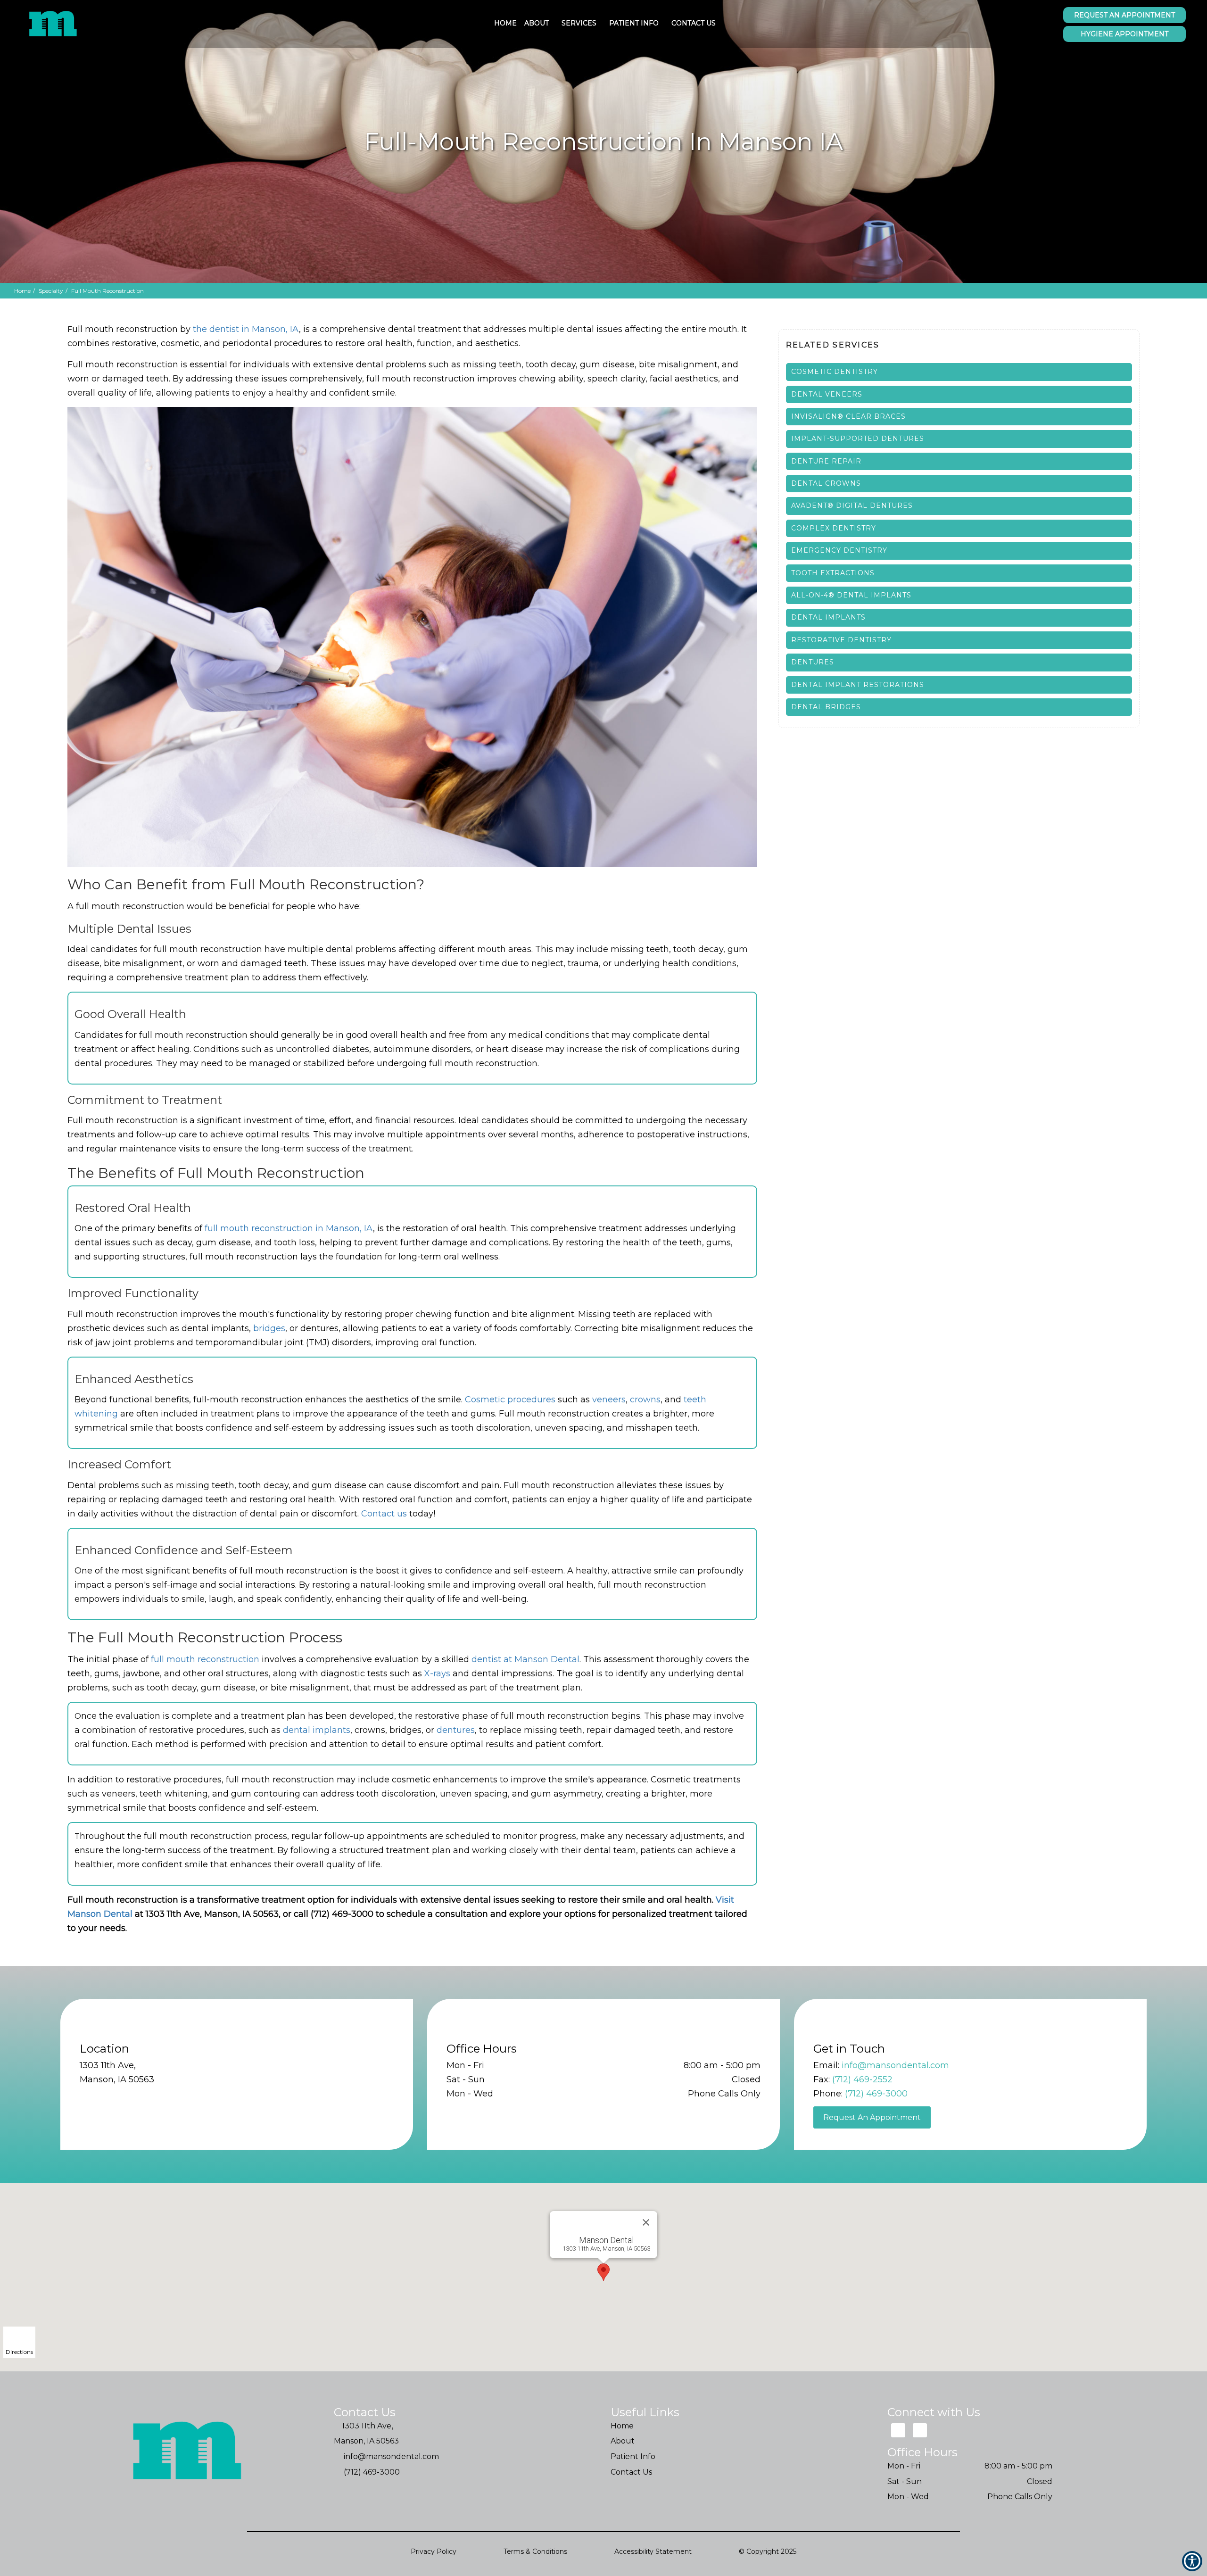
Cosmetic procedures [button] (510, 1400)
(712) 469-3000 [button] (876, 2094)
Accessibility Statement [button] (653, 2551)
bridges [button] (269, 1328)
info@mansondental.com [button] (895, 2065)
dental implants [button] (317, 1730)
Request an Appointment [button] (1124, 15)
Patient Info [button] (634, 23)
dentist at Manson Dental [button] (525, 1659)
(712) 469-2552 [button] (862, 2079)
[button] (959, 372)
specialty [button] (51, 291)
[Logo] (188, 2452)
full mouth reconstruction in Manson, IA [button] (289, 1228)
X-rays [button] (437, 1673)
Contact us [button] (384, 1514)
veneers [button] (609, 1400)
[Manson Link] (54, 24)
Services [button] (579, 23)
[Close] (646, 2222)
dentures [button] (456, 1730)
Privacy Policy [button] (434, 2551)
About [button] (537, 23)
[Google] (898, 2431)
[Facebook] (920, 2431)
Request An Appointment (872, 2117)
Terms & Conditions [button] (535, 2551)
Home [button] (505, 23)
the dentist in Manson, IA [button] (246, 329)
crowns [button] (645, 1400)
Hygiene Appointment (1124, 34)
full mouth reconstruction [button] (205, 1659)
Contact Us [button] (694, 23)
